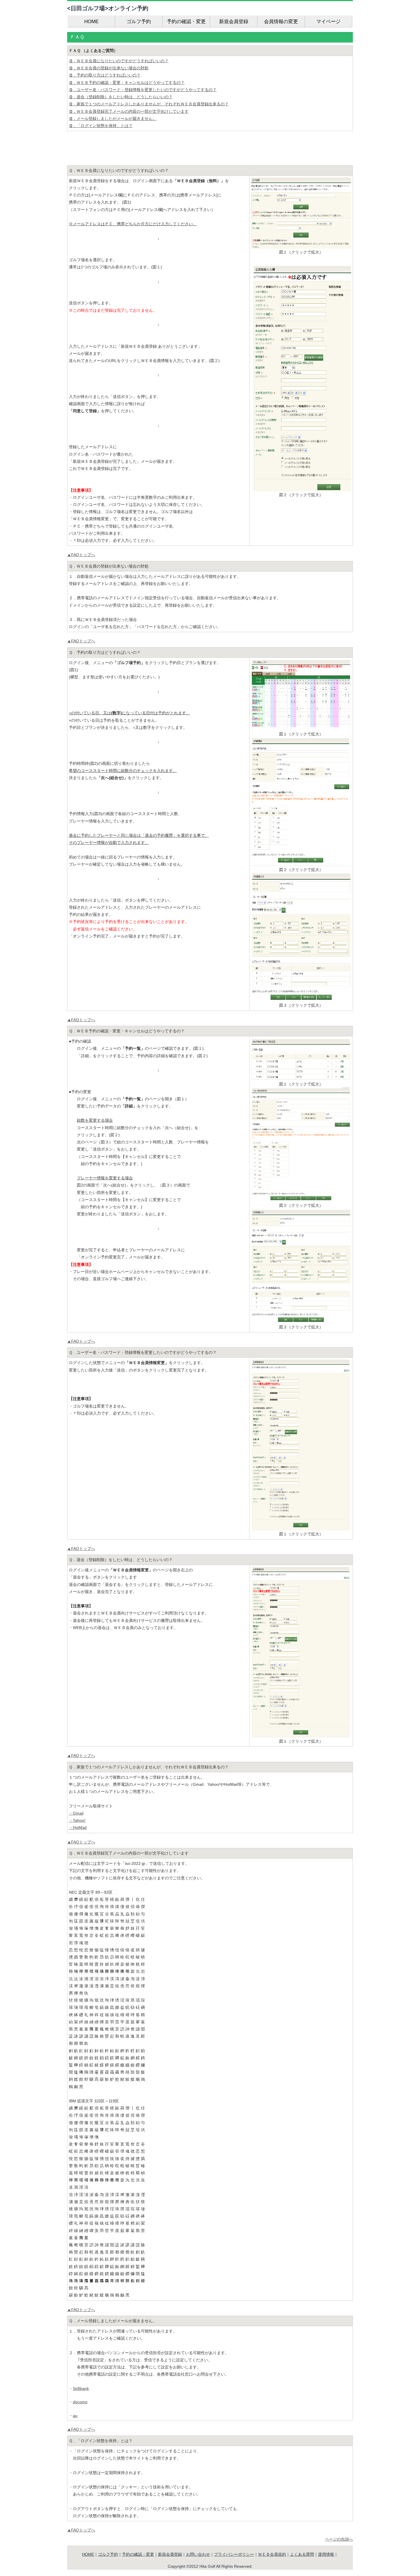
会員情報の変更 (281, 22)
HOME (91, 22)
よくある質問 (302, 2554)
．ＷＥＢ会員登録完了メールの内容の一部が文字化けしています (129, 111)
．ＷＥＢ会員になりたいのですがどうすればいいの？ (119, 61)
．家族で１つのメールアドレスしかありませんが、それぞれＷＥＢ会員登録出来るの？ (149, 104)
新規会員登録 (234, 22)
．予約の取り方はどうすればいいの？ (105, 75)
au (75, 2416)
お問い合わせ (198, 2554)
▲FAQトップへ (81, 555)
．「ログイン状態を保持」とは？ (101, 126)
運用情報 (326, 2554)
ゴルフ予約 (139, 22)
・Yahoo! (77, 1820)
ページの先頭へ (339, 2539)
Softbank (81, 2388)
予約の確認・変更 (186, 22)
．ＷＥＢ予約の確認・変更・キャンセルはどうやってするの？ (127, 83)
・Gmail (76, 1813)
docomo (80, 2402)
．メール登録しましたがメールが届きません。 (113, 118)
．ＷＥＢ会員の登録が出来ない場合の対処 (109, 68)
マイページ (328, 22)
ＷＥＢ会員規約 (272, 2554)
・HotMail (78, 1827)
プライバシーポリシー (234, 2554)
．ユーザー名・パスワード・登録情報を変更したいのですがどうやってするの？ (143, 90)
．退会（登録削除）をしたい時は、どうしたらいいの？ (121, 97)
